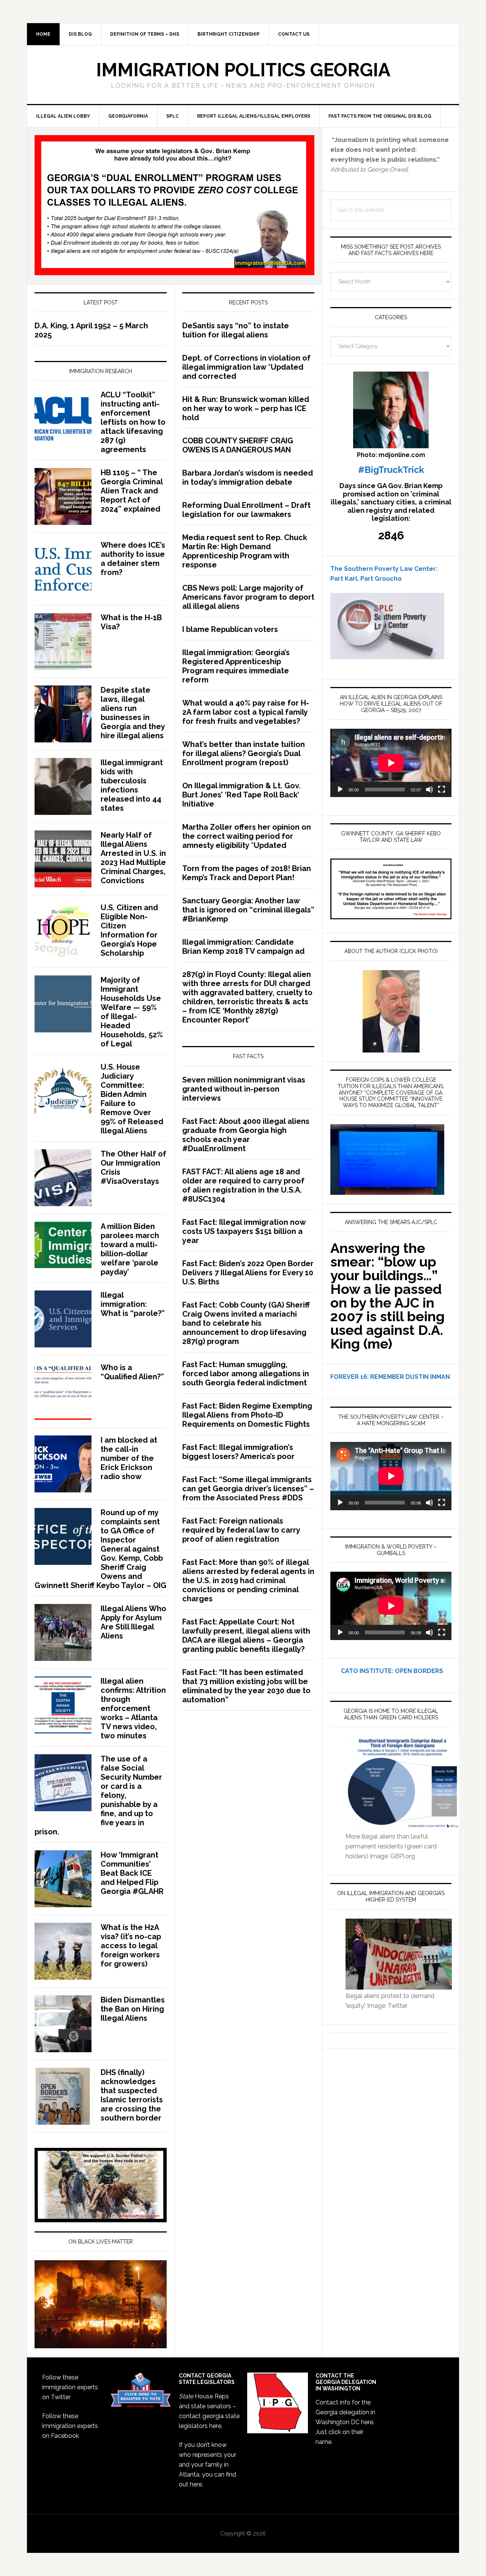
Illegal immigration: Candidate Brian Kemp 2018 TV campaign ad (243, 947)
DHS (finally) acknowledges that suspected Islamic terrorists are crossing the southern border (132, 2095)
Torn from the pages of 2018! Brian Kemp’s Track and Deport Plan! (247, 873)
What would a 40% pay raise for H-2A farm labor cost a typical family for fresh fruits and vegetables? (246, 712)
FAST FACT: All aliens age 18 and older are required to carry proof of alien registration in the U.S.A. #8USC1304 (243, 1185)
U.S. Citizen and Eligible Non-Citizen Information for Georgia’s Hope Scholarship (129, 930)
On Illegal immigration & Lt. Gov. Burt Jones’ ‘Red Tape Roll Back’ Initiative (241, 795)
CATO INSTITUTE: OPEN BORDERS (387, 1671)
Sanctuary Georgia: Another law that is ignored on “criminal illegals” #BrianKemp (248, 910)
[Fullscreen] (442, 789)
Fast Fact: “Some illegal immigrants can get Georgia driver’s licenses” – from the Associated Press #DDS (248, 1489)
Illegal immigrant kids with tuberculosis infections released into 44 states (132, 785)
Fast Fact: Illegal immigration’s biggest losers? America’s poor (238, 1452)
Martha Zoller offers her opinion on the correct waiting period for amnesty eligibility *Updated (247, 836)
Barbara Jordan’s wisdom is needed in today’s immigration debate (248, 477)
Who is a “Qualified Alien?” (132, 1372)
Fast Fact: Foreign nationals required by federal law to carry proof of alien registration (241, 1530)
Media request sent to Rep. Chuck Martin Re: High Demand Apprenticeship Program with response (245, 551)
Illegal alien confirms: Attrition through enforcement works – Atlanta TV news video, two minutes (133, 1708)
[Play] (340, 789)
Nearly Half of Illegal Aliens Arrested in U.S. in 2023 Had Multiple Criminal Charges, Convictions (133, 858)
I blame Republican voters (230, 629)
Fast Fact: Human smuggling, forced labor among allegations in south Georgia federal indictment (246, 1374)
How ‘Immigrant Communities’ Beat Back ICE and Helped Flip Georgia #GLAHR (132, 1873)
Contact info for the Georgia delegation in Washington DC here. (345, 2412)
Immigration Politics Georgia (243, 70)
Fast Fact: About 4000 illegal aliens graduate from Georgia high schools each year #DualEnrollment (246, 1135)
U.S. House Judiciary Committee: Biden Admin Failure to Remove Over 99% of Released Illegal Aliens (132, 1099)
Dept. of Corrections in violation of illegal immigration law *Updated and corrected (246, 367)
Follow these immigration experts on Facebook (70, 2426)
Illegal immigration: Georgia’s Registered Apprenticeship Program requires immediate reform (236, 666)
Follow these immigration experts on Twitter (70, 2387)
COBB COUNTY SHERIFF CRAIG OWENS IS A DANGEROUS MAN (238, 445)
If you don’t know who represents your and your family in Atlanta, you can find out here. (207, 2465)
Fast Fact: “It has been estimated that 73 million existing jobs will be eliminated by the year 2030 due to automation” (246, 1686)
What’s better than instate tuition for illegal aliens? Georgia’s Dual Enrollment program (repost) (244, 753)
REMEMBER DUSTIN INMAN (410, 1377)
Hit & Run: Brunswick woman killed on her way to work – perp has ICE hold (246, 408)
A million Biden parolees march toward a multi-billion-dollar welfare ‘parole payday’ (130, 1249)
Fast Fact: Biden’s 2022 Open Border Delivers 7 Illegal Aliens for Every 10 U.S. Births (248, 1273)
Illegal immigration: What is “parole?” (133, 1304)
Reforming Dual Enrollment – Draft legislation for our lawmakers (246, 510)
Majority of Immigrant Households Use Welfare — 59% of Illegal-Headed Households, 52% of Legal (132, 1012)
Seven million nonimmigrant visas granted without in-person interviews (244, 1089)
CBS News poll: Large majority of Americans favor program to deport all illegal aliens (248, 597)
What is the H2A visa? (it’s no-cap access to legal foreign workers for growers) (131, 1946)
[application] (391, 763)
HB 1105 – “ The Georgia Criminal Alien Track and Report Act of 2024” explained (132, 491)
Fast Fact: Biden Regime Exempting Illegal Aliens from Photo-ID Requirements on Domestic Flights (247, 1415)
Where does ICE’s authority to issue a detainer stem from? (133, 559)
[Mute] (429, 789)
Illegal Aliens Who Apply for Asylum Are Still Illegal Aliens (133, 1622)
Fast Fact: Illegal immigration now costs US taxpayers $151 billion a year (244, 1231)
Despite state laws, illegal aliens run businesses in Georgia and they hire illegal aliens (133, 713)
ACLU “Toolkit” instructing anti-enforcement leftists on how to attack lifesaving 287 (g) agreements (133, 422)
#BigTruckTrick (391, 470)
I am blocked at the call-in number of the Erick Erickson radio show (129, 1458)
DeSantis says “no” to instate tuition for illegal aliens (236, 330)
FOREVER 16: (350, 1377)
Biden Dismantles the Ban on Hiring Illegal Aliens (133, 2009)
